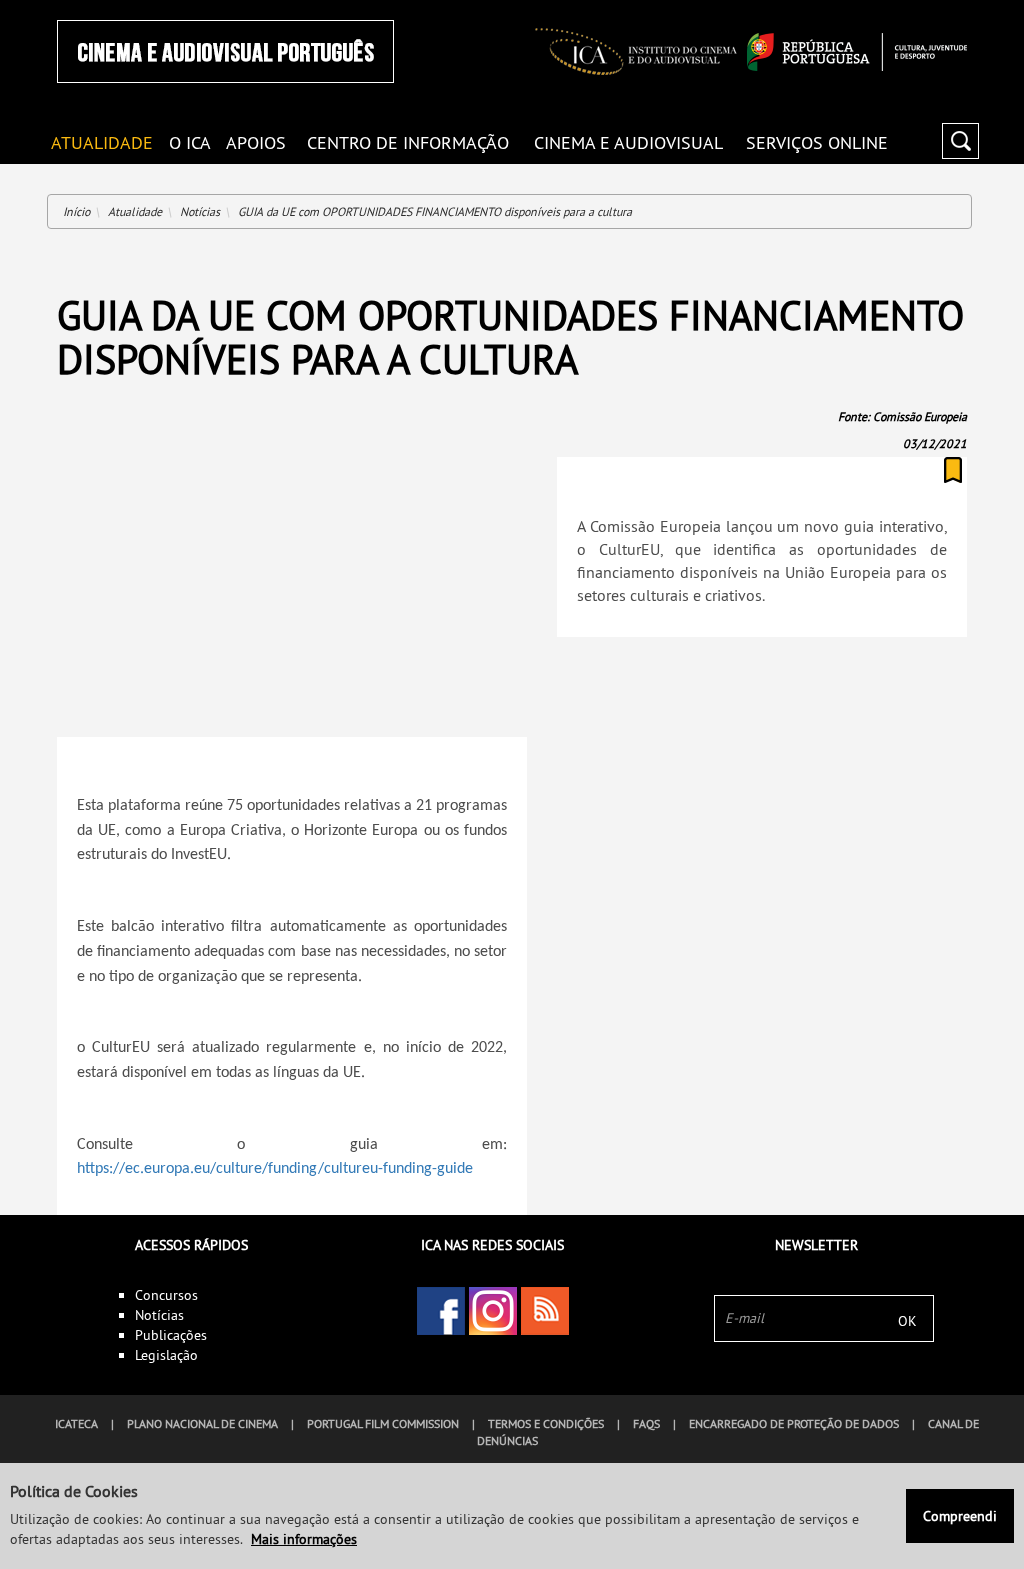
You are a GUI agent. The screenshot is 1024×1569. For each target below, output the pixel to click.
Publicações (171, 1335)
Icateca (76, 1423)
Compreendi (960, 1516)
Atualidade (135, 211)
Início (76, 211)
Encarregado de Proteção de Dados (794, 1423)
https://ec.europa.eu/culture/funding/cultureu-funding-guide (275, 1169)
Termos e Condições (546, 1423)
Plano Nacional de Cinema (202, 1423)
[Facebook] (441, 1311)
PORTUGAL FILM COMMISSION (383, 1423)
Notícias (200, 211)
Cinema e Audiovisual (628, 141)
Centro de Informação (408, 141)
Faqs (646, 1423)
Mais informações (304, 1539)
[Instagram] (493, 1311)
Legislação (166, 1355)
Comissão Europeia (920, 416)
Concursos (166, 1295)
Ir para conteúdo (941, 8)
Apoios (256, 141)
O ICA (190, 141)
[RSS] (545, 1311)
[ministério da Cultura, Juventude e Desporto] (857, 52)
